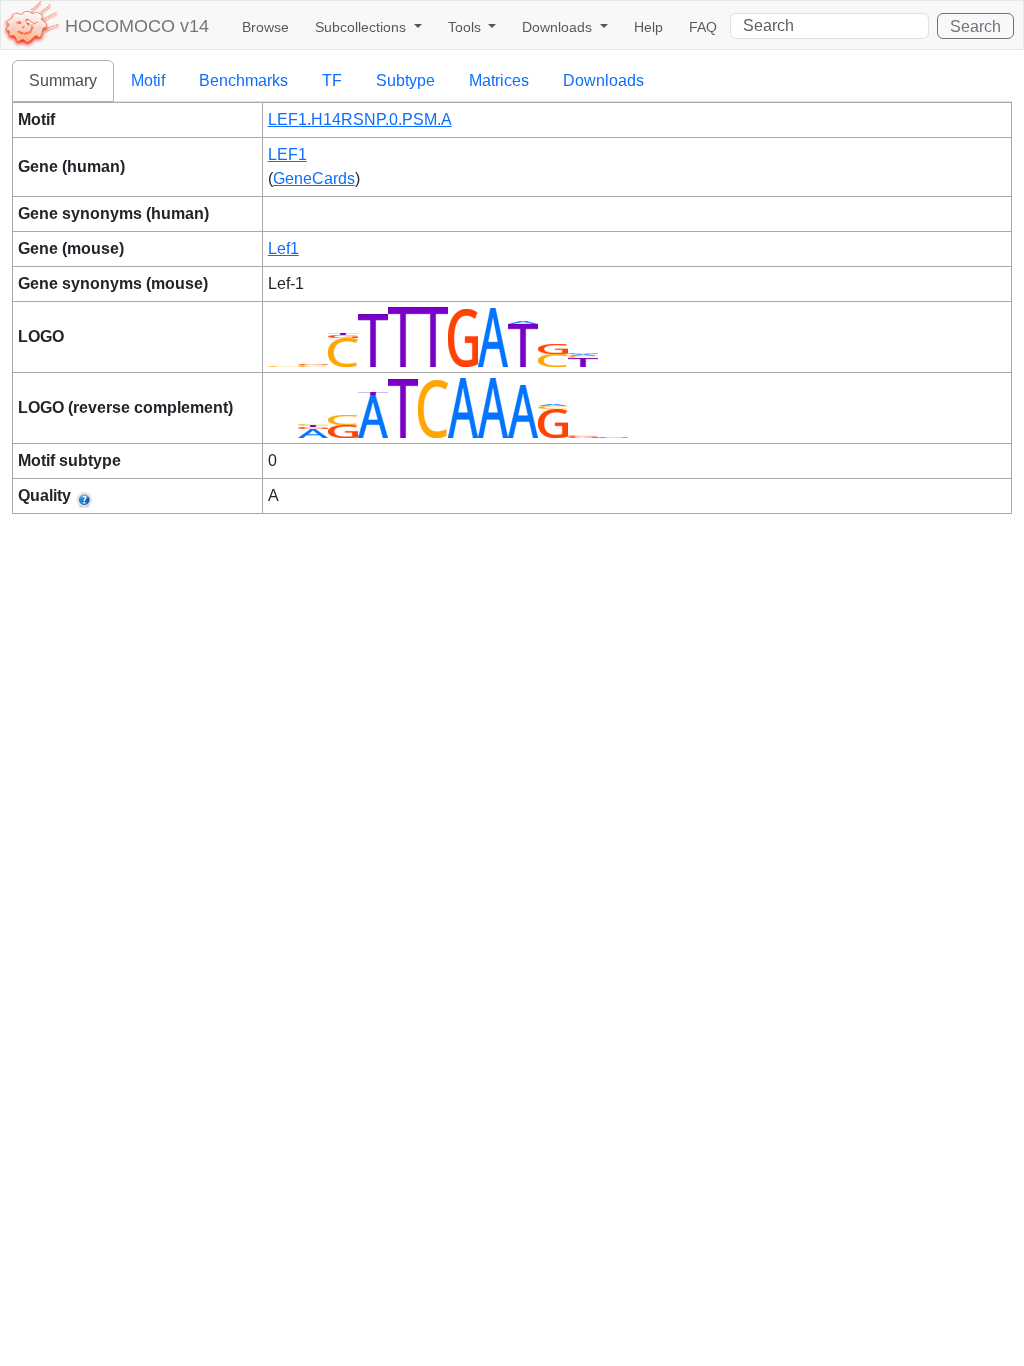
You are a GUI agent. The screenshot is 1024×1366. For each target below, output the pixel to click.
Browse (265, 27)
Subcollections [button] (362, 27)
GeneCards (314, 178)
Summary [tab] (63, 80)
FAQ (703, 27)
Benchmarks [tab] (243, 80)
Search (975, 26)
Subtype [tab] (405, 80)
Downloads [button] (559, 27)
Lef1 (283, 248)
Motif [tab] (148, 80)
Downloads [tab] (603, 80)
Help (648, 27)
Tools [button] (466, 27)
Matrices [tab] (499, 80)
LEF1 (287, 154)
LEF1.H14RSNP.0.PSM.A (360, 119)
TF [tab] (332, 80)
